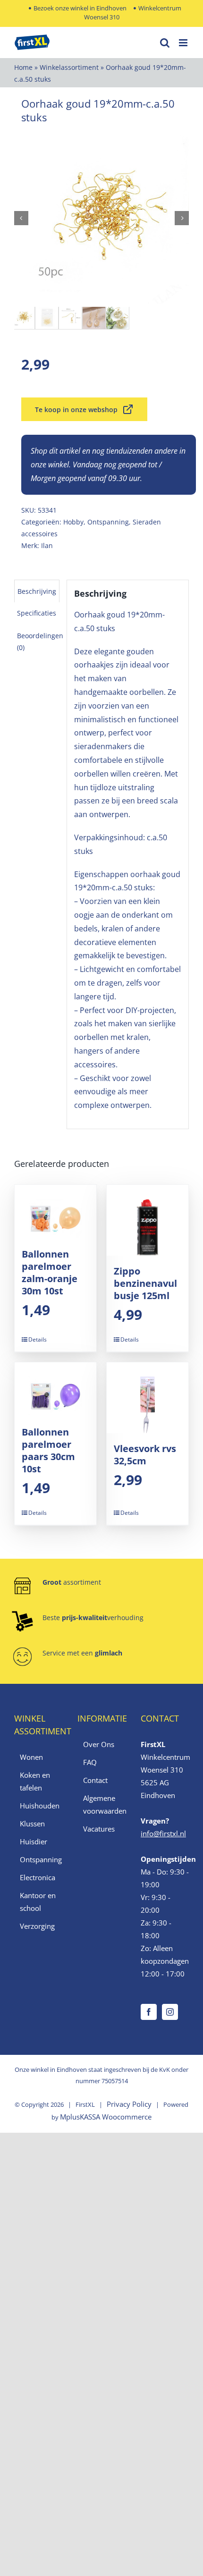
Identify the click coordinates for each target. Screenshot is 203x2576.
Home (23, 67)
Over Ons (99, 1744)
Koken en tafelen (35, 1781)
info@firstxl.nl (163, 1833)
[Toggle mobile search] (165, 43)
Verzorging (37, 1926)
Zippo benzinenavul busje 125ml (145, 1283)
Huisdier (34, 1841)
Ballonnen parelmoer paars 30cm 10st (48, 1450)
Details (38, 1339)
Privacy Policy (129, 2104)
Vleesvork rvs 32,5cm (145, 1455)
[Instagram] (170, 2012)
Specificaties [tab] (37, 613)
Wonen (31, 1757)
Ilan (47, 545)
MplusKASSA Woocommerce (106, 2117)
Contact (95, 1780)
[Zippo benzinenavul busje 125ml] (148, 1220)
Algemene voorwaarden (102, 1804)
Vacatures (99, 1829)
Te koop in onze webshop (76, 410)
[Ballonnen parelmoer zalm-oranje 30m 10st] (55, 1212)
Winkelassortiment (69, 67)
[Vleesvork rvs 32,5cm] (148, 1398)
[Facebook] (149, 2012)
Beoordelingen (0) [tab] (40, 642)
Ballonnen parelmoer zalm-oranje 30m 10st (50, 1272)
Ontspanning (108, 522)
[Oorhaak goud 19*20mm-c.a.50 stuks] (101, 218)
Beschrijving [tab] (37, 591)
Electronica (38, 1877)
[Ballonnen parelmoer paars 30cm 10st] (55, 1389)
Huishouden (39, 1806)
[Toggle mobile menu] (184, 43)
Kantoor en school (38, 1902)
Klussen (32, 1824)
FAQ (90, 1762)
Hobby (73, 522)
